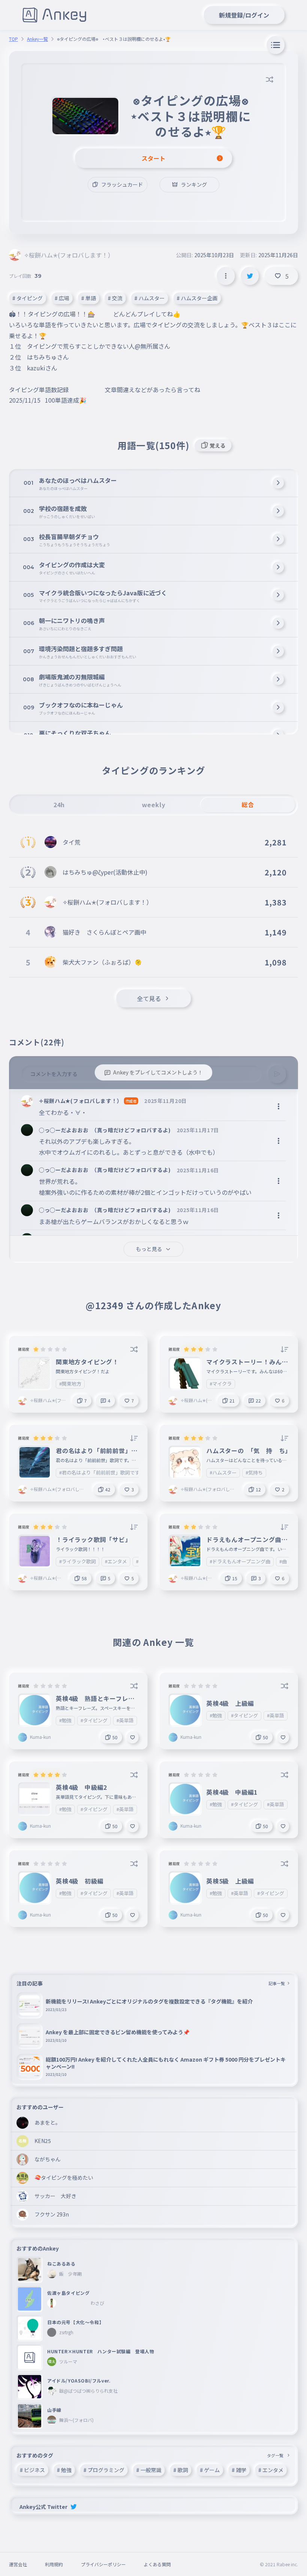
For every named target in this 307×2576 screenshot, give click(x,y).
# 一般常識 (149, 2470)
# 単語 (89, 298)
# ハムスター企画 (197, 298)
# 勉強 (64, 2470)
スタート (153, 158)
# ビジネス (32, 2470)
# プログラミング (104, 2470)
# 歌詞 (181, 2470)
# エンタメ (271, 2470)
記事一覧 (277, 1983)
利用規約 (54, 2564)
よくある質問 (157, 2564)
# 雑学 (239, 2470)
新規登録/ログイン (244, 15)
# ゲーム (210, 2470)
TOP (13, 39)
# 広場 (62, 298)
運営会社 (18, 2564)
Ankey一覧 (37, 39)
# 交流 (115, 298)
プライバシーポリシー (103, 2564)
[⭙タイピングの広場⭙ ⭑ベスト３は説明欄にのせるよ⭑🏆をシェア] (250, 276)
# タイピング (28, 298)
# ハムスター (150, 298)
